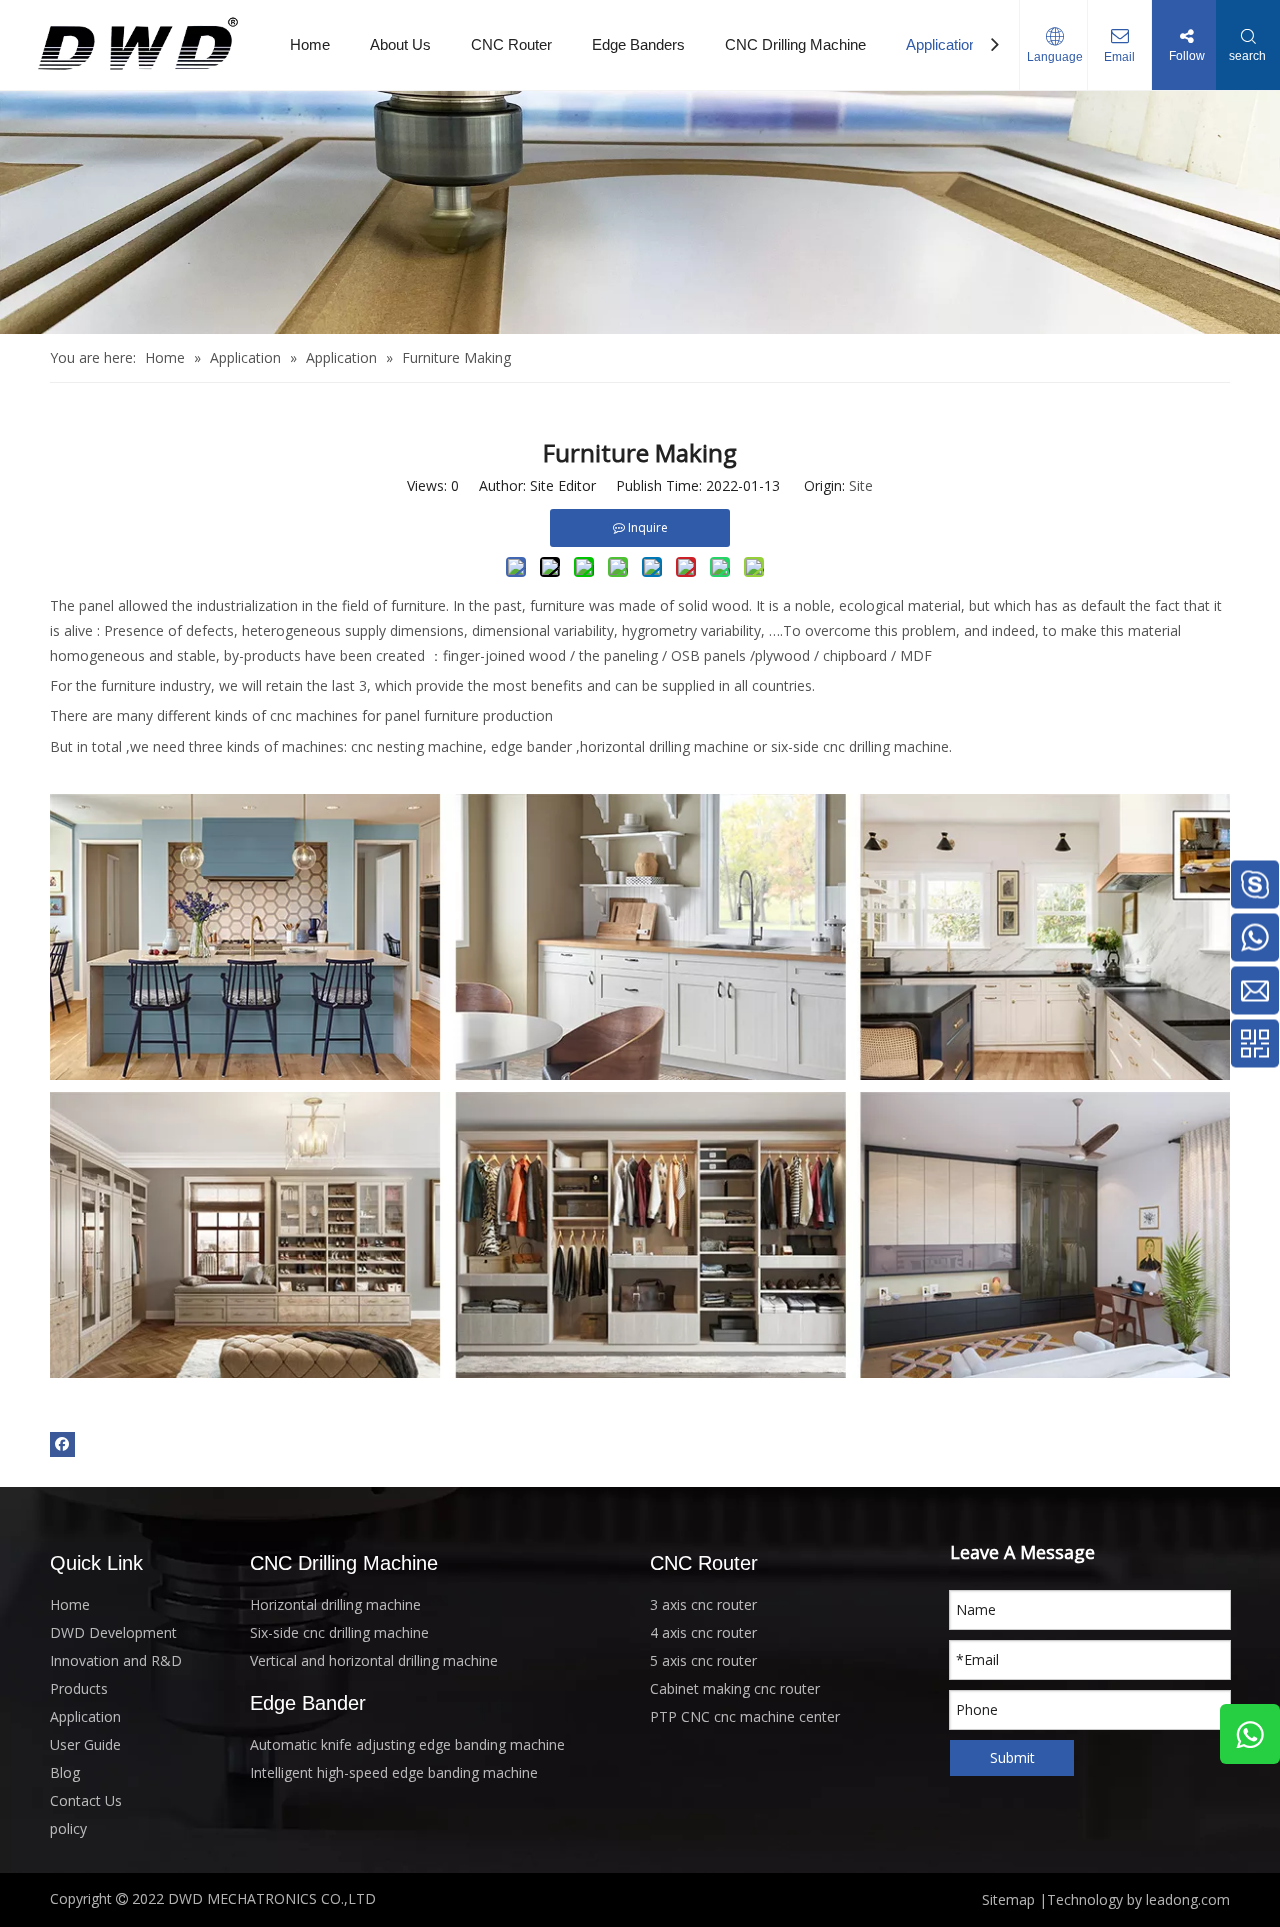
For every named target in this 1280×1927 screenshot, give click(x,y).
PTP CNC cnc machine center (745, 1716)
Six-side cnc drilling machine (339, 1632)
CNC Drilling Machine (795, 44)
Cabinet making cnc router (735, 1688)
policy (68, 1828)
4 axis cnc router (703, 1632)
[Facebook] (62, 1443)
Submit (1012, 1757)
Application (941, 44)
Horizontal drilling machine (335, 1604)
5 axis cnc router (703, 1660)
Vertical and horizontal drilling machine (374, 1660)
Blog (65, 1772)
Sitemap (1008, 1899)
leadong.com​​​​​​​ (1188, 1899)
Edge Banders (638, 44)
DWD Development (113, 1632)
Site (861, 485)
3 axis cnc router (703, 1604)
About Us (400, 44)
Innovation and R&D (116, 1660)
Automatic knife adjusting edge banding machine (407, 1744)
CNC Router (511, 44)
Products (79, 1688)
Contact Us (86, 1800)
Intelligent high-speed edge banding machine (394, 1772)
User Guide (85, 1744)
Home (310, 44)
